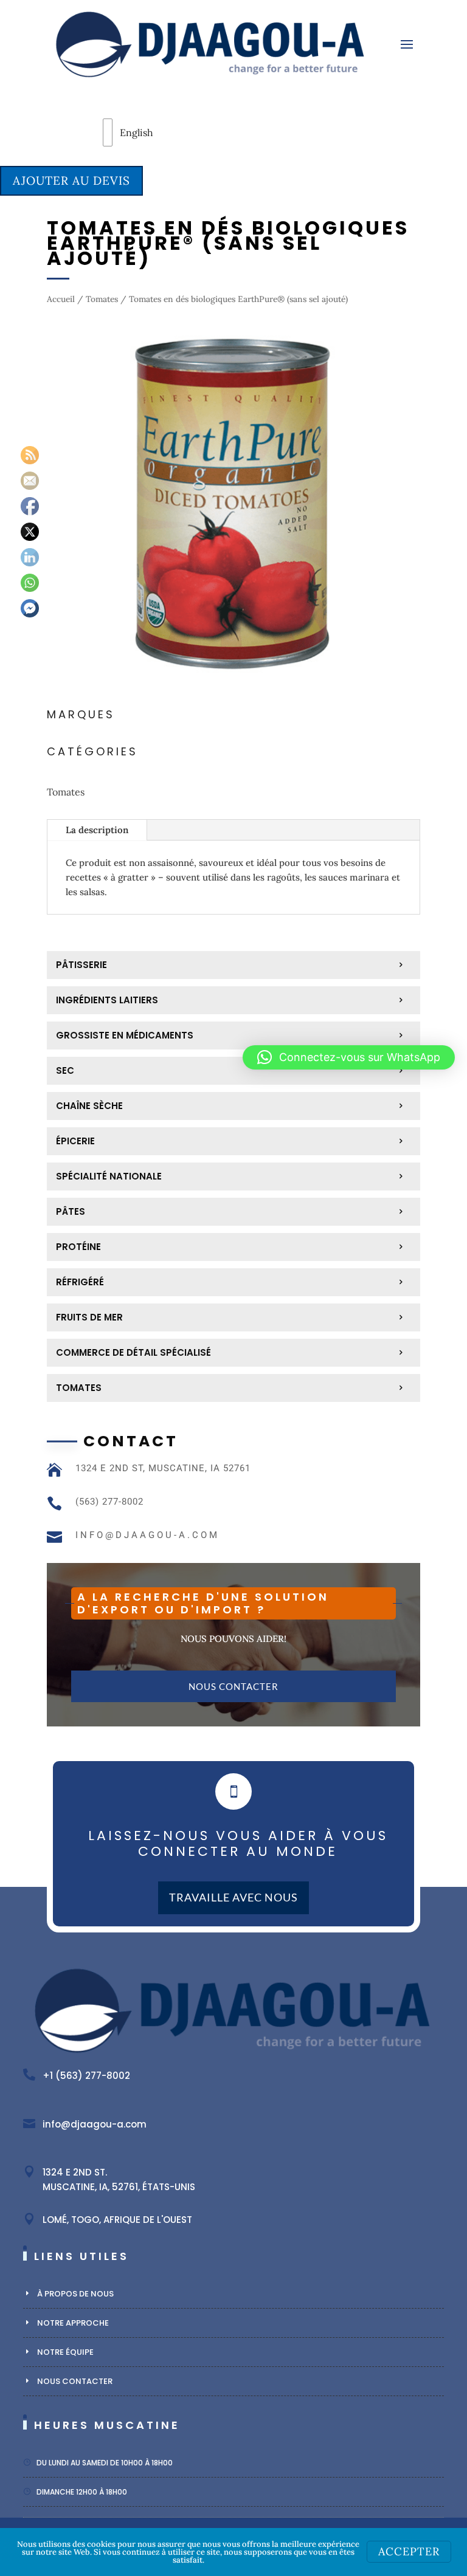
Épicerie (75, 1141)
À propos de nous (75, 2294)
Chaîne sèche (89, 1106)
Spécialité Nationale (109, 1176)
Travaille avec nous (233, 1897)
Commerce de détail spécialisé (133, 1352)
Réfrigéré (80, 1282)
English (119, 132)
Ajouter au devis (71, 180)
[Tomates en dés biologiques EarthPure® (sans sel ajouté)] (233, 686)
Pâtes (71, 1211)
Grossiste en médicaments (125, 1035)
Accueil (61, 299)
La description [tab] (97, 830)
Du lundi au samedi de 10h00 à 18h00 (105, 2463)
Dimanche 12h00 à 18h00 (82, 2492)
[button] (349, 1057)
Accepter (409, 2551)
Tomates (102, 299)
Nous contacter (233, 1686)
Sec (65, 1070)
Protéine (78, 1247)
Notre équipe (65, 2352)
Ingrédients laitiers (107, 1000)
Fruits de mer (89, 1317)
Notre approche (73, 2323)
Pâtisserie (81, 965)
